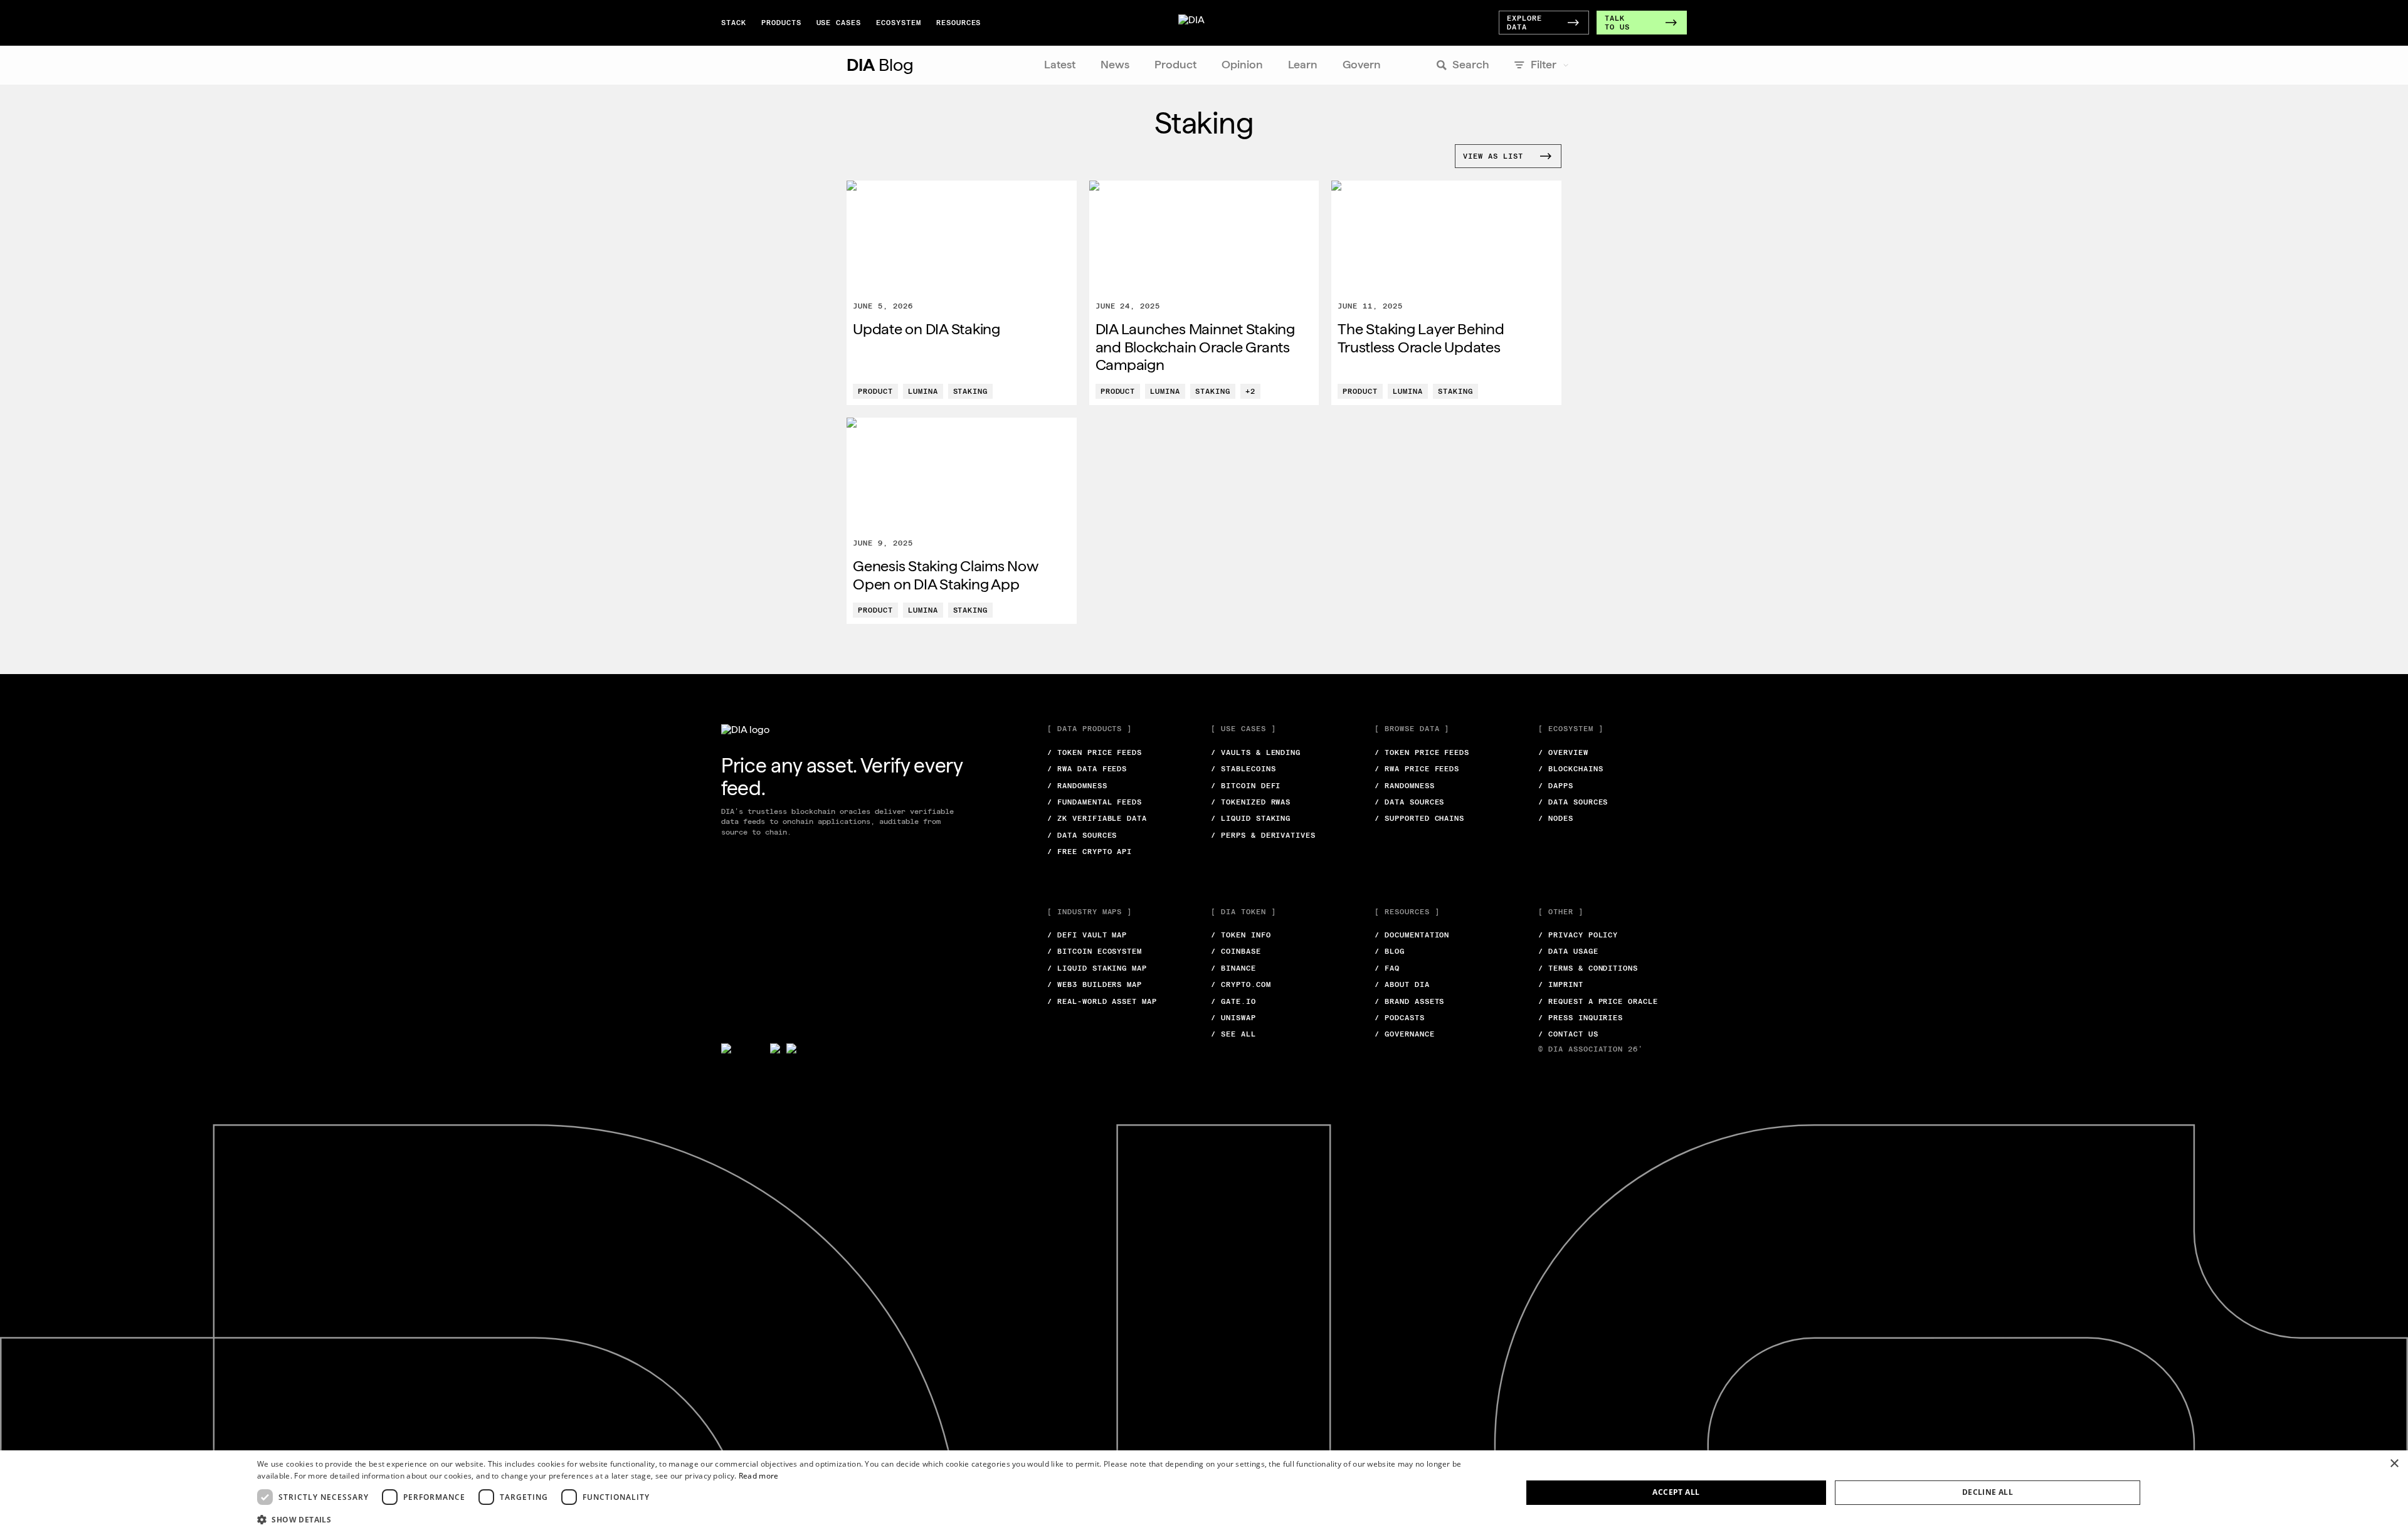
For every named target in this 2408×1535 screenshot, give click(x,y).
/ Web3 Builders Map (1095, 984)
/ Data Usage (1568, 951)
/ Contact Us (1568, 1034)
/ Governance (1405, 1034)
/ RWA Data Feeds (1087, 769)
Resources (959, 23)
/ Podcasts (1400, 1018)
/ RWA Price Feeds (1417, 769)
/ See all (1233, 1034)
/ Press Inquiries (1581, 1018)
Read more (759, 1476)
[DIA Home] (1201, 23)
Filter (1544, 64)
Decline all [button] (1988, 1492)
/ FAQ (1387, 968)
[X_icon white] (726, 1048)
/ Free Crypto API (1090, 852)
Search (1471, 64)
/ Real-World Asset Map (1102, 1001)
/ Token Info (1241, 935)
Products (781, 23)
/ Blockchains (1571, 769)
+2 (1250, 391)
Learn (1303, 64)
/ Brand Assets (1409, 1001)
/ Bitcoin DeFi (1246, 786)
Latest (1060, 64)
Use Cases (839, 23)
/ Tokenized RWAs (1251, 802)
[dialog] (1204, 1493)
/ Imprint (1561, 984)
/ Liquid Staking (1251, 818)
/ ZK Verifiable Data (1097, 818)
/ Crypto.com (1241, 984)
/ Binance (1233, 968)
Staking (971, 391)
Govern (1362, 64)
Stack (734, 23)
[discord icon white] (791, 1048)
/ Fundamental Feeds (1095, 802)
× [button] (2394, 1464)
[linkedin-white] (775, 1048)
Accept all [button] (1676, 1492)
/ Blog (1390, 951)
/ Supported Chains (1419, 818)
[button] (871, 1519)
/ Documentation (1412, 935)
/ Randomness (1077, 786)
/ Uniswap (1233, 1018)
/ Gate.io (1233, 1001)
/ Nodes (1556, 818)
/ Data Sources (1082, 835)
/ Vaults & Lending (1256, 752)
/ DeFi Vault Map (1087, 935)
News (1115, 64)
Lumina (923, 391)
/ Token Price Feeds (1095, 752)
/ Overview (1563, 752)
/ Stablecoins (1243, 769)
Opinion (1242, 64)
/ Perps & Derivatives (1263, 835)
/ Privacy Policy (1578, 935)
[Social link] (742, 1048)
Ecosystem (899, 23)
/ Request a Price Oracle (1598, 1001)
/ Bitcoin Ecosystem (1095, 951)
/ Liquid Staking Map (1097, 968)
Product (1175, 64)
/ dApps (1556, 786)
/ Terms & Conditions (1588, 968)
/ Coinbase (1236, 951)
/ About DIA (1402, 984)
